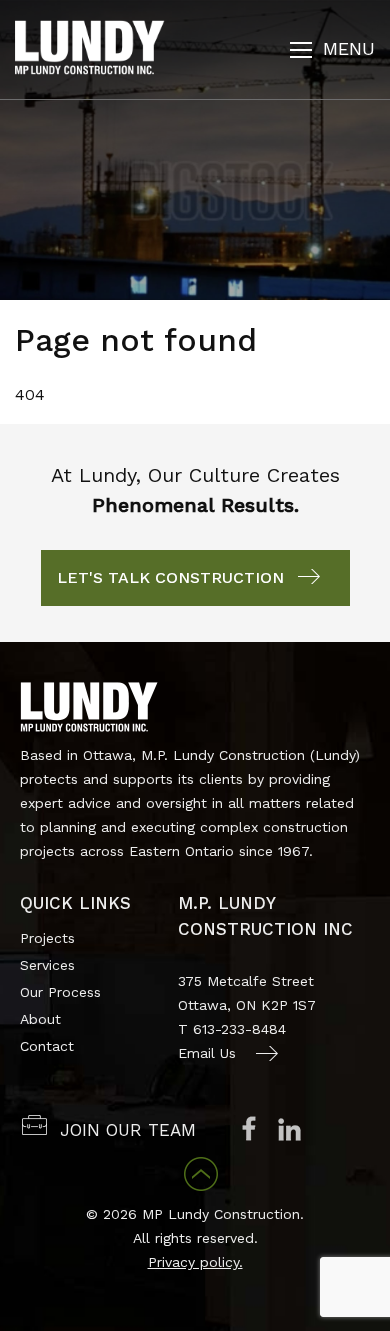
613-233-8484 (239, 1029)
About (40, 1019)
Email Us (207, 1053)
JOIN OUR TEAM (128, 1130)
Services (47, 965)
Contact (47, 1046)
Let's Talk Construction (170, 577)
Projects (47, 938)
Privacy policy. (195, 1262)
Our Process (60, 992)
